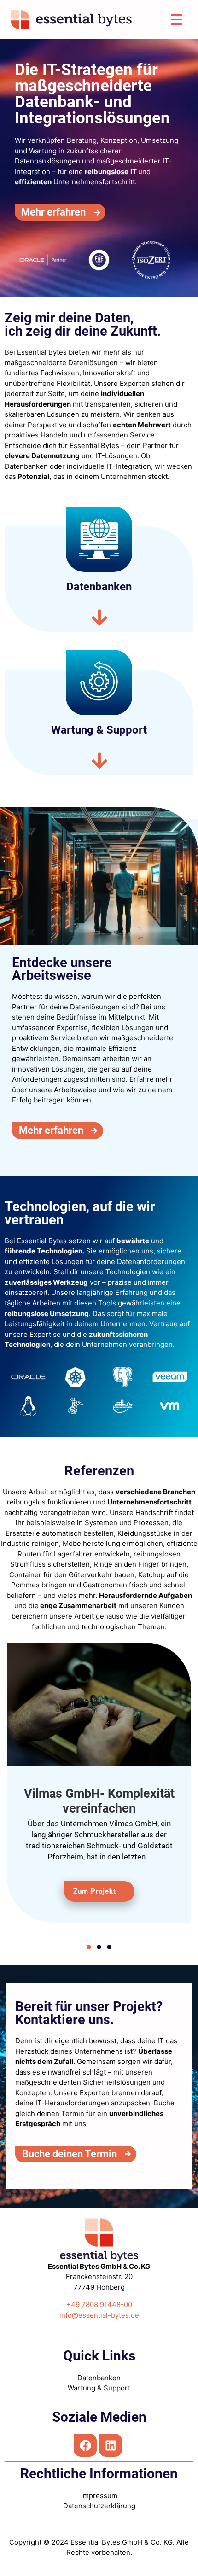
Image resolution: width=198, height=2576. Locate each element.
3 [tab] (109, 1947)
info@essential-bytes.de (99, 2315)
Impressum (99, 2496)
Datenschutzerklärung (99, 2506)
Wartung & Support (99, 2388)
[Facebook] (85, 2445)
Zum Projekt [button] (95, 1891)
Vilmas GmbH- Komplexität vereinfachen (99, 1801)
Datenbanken (99, 2378)
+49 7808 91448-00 (99, 2305)
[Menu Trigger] (176, 20)
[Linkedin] (111, 2445)
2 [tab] (99, 1947)
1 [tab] (89, 1956)
